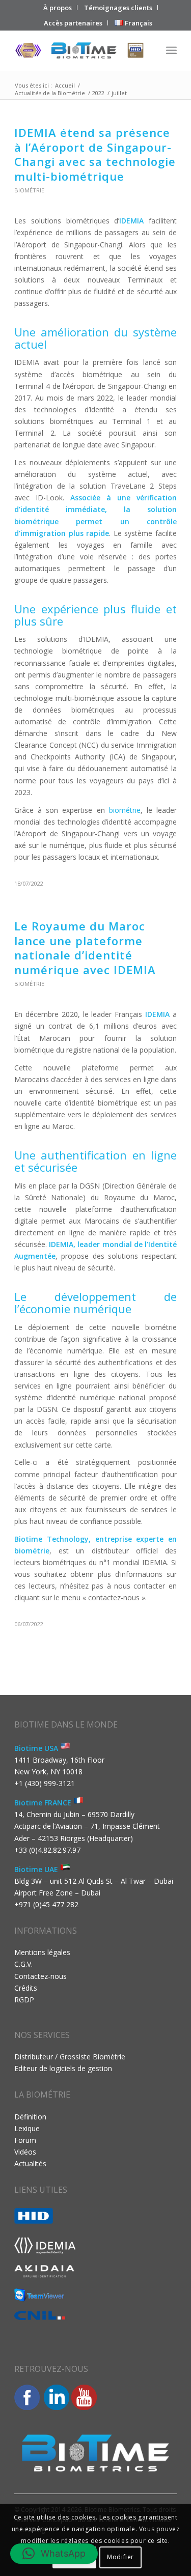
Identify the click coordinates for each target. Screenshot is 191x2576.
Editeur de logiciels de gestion (63, 2068)
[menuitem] (58, 8)
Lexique (27, 2128)
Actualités (30, 2163)
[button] (54, 2554)
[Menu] (171, 50)
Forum (25, 2140)
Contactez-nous (40, 1976)
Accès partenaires (73, 23)
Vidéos (25, 2152)
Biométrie (29, 190)
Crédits (26, 1988)
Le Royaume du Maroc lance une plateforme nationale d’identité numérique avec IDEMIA (85, 948)
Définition (30, 2117)
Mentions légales (42, 1952)
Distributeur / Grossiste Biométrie (70, 2057)
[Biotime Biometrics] (79, 50)
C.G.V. (23, 1964)
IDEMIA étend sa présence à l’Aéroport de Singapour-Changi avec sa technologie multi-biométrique (95, 154)
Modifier (120, 2557)
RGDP (24, 2000)
